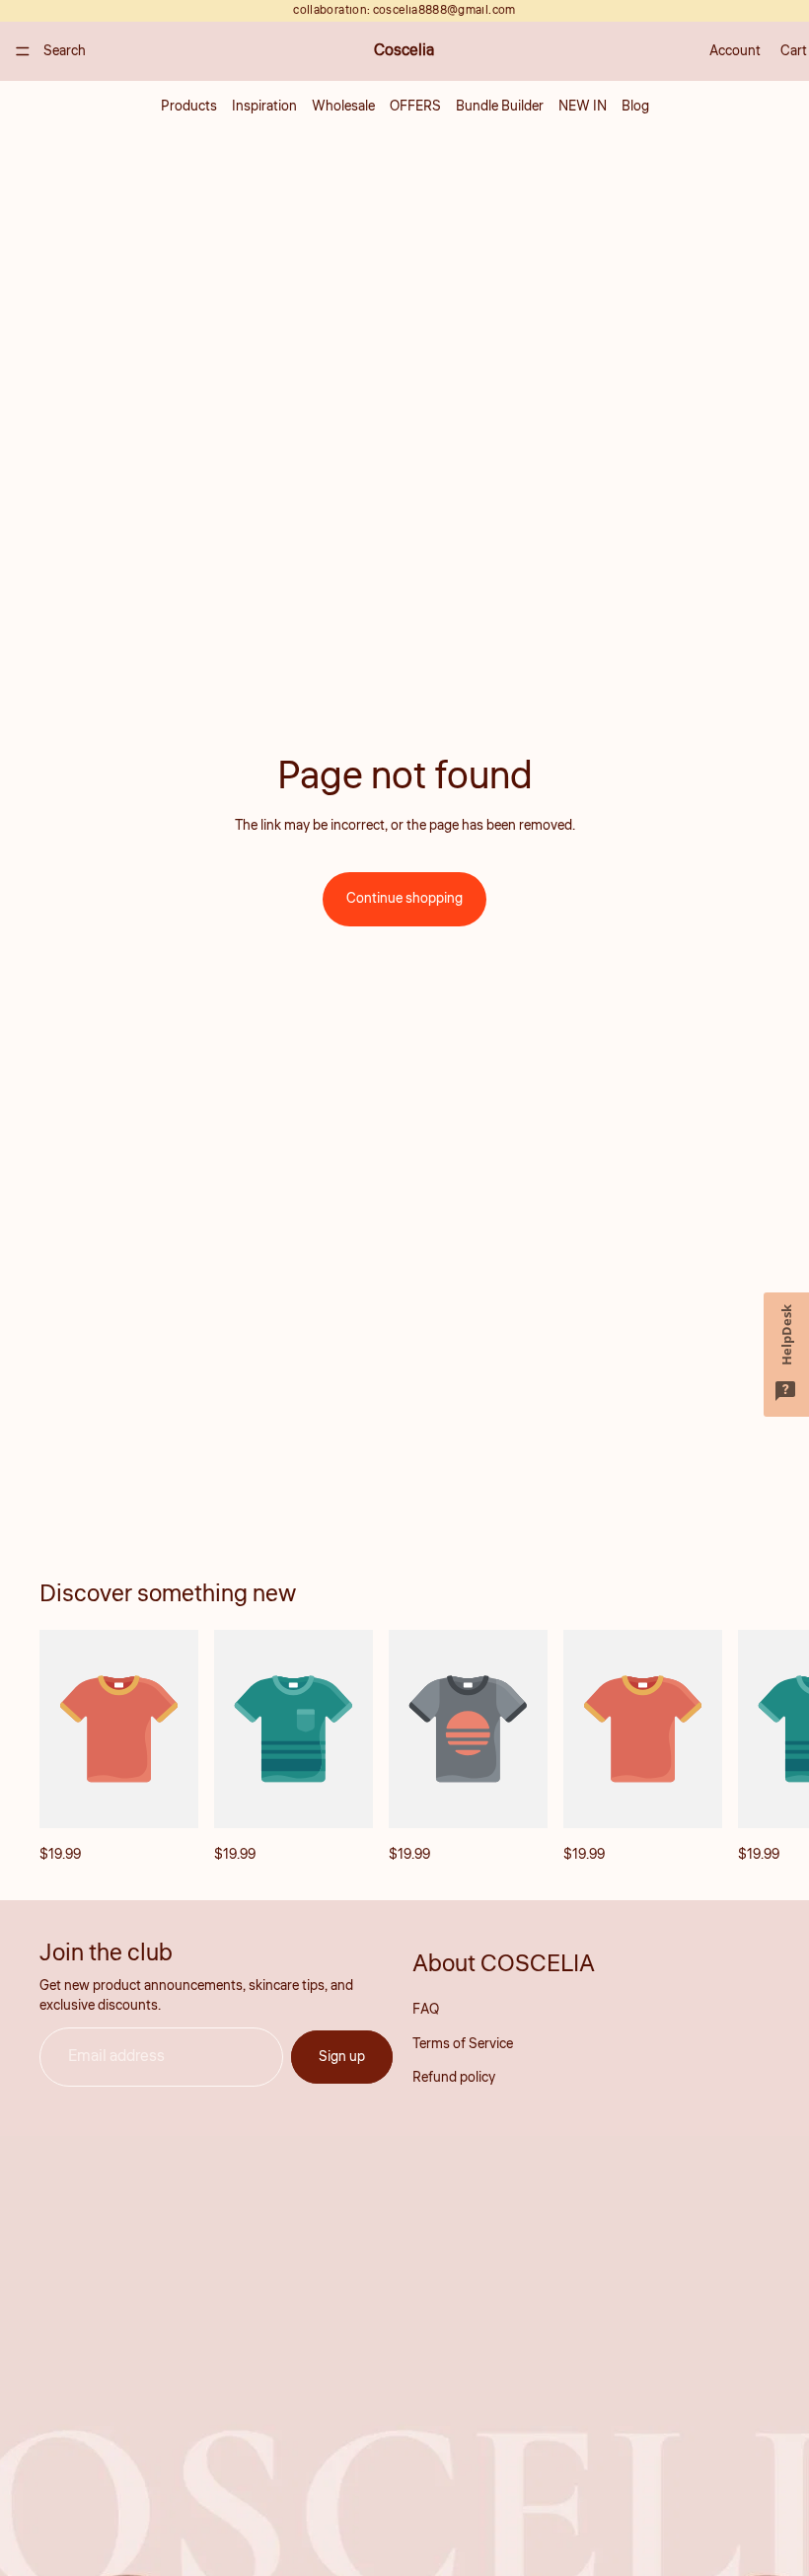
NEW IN (583, 107)
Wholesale (343, 107)
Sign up (342, 2056)
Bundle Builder (500, 107)
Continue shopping (404, 899)
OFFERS (415, 107)
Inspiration (264, 107)
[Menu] (23, 51)
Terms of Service (463, 2043)
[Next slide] (748, 1748)
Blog (635, 107)
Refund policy (454, 2078)
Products (189, 107)
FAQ (426, 2010)
